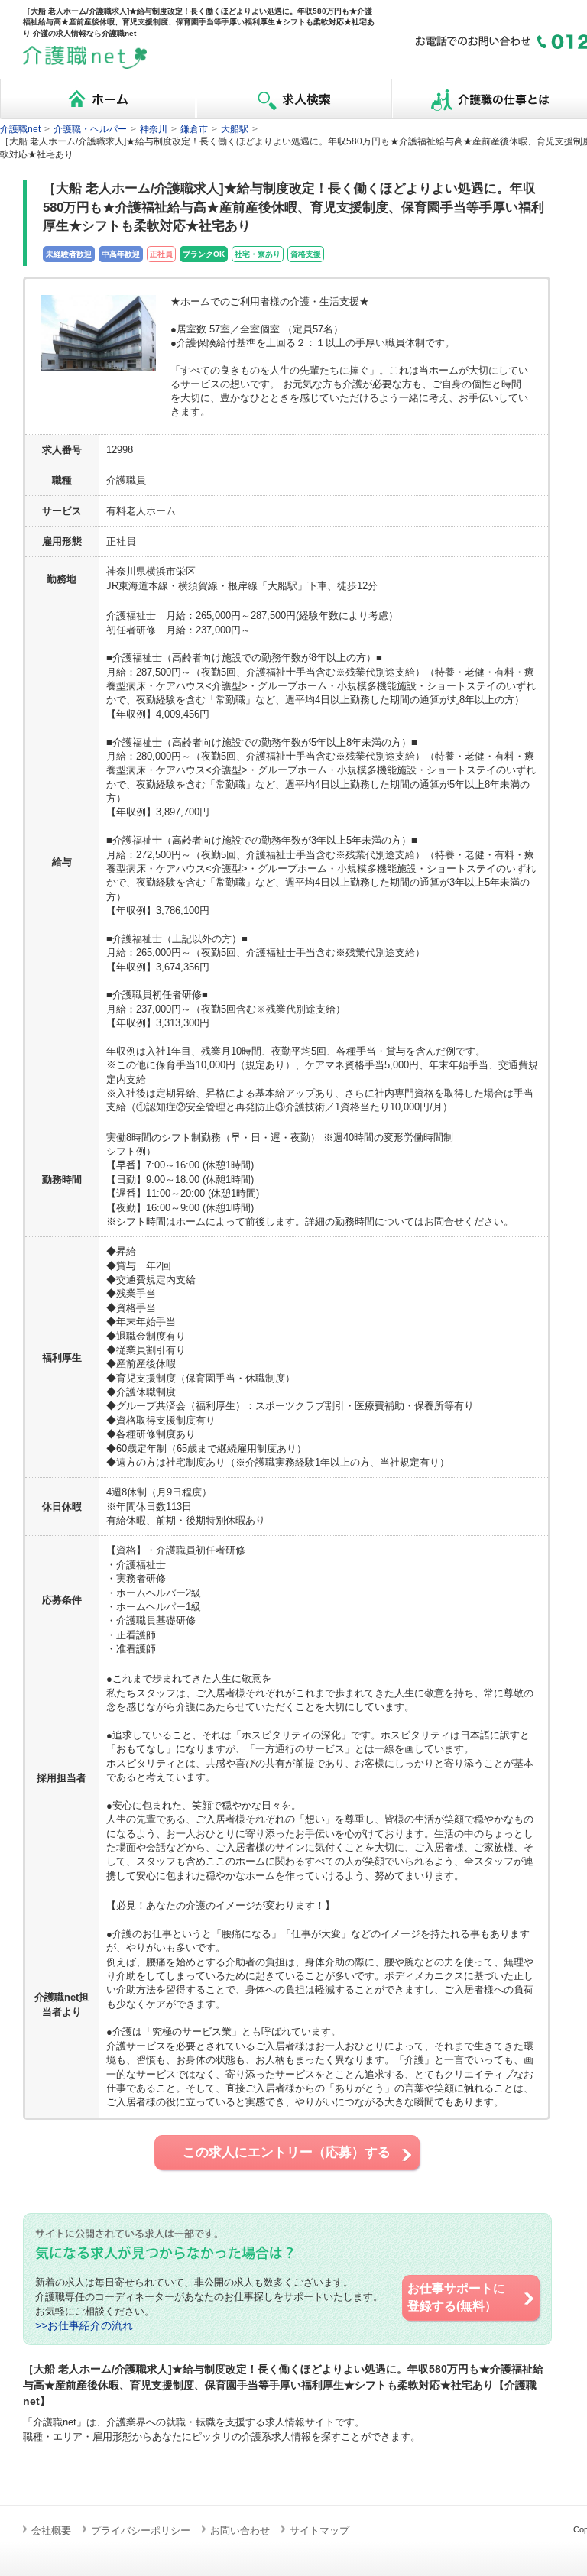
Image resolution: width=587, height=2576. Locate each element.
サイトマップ (319, 2531)
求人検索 (293, 99)
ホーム (98, 99)
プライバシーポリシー (141, 2531)
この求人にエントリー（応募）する (287, 2152)
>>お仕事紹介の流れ (84, 2326)
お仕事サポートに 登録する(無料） (456, 2297)
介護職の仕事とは (489, 99)
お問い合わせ (240, 2531)
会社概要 (51, 2531)
